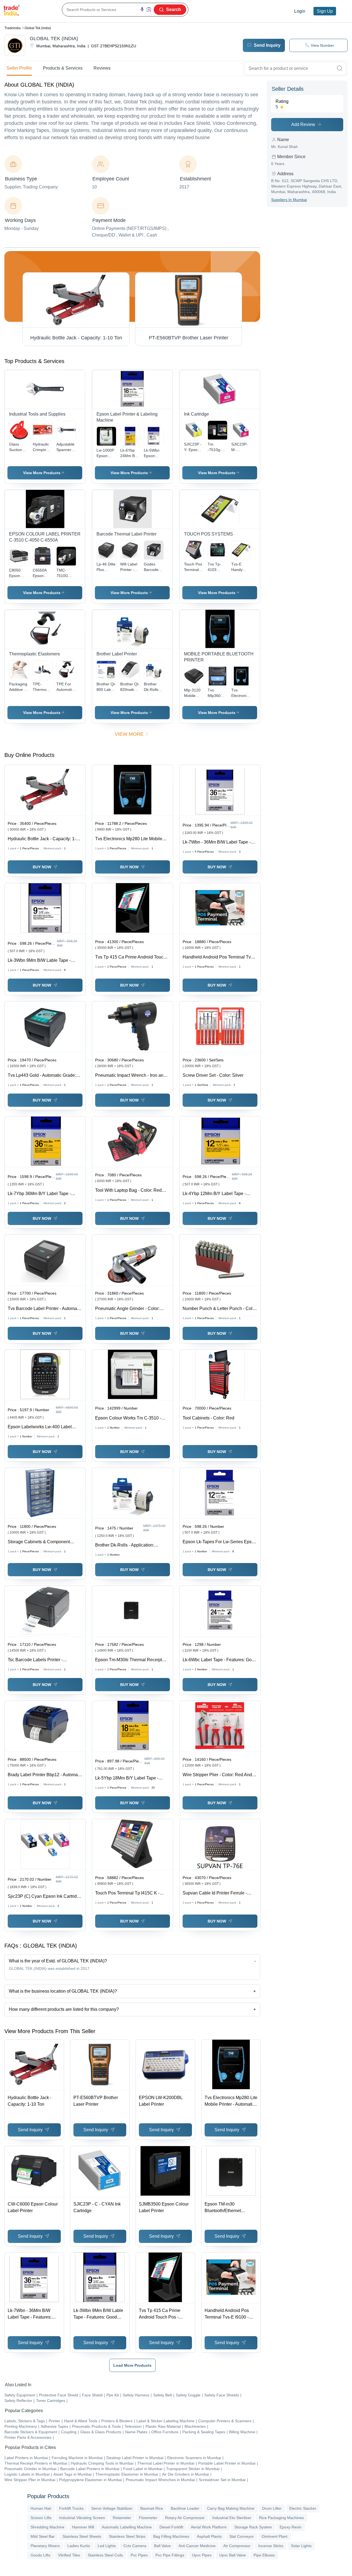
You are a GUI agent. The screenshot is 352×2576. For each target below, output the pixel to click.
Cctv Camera (135, 2546)
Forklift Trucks (71, 2508)
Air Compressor (237, 2546)
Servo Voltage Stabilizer (112, 2508)
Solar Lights (301, 2546)
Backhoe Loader (185, 2508)
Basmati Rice (152, 2508)
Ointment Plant (274, 2536)
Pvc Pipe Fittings (170, 2555)
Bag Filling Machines (171, 2536)
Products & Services (63, 68)
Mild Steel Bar (43, 2536)
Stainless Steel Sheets (82, 2536)
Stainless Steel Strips (127, 2536)
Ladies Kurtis (79, 2546)
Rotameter (122, 2518)
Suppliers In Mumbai (289, 200)
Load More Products (132, 2365)
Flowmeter (148, 2518)
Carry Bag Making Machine (231, 2508)
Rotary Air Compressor (185, 2518)
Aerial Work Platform (209, 2527)
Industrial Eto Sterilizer (232, 2518)
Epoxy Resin (291, 2527)
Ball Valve (162, 2546)
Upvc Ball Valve (233, 2555)
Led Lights (107, 2546)
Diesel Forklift (171, 2527)
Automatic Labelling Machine (127, 2527)
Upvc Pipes (202, 2555)
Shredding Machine (47, 2527)
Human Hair (41, 2508)
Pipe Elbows (264, 2555)
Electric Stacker (303, 2508)
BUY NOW (42, 867)
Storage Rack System (253, 2527)
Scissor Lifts (41, 2518)
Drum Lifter (272, 2508)
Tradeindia (13, 28)
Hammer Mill (83, 2527)
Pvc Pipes (139, 2555)
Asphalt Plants (209, 2536)
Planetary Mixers (45, 2546)
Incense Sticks (271, 2546)
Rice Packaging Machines (281, 2518)
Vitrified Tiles (69, 2555)
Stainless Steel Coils (105, 2555)
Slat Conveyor (242, 2536)
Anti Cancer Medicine (197, 2546)
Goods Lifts (40, 2555)
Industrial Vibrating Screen (82, 2518)
